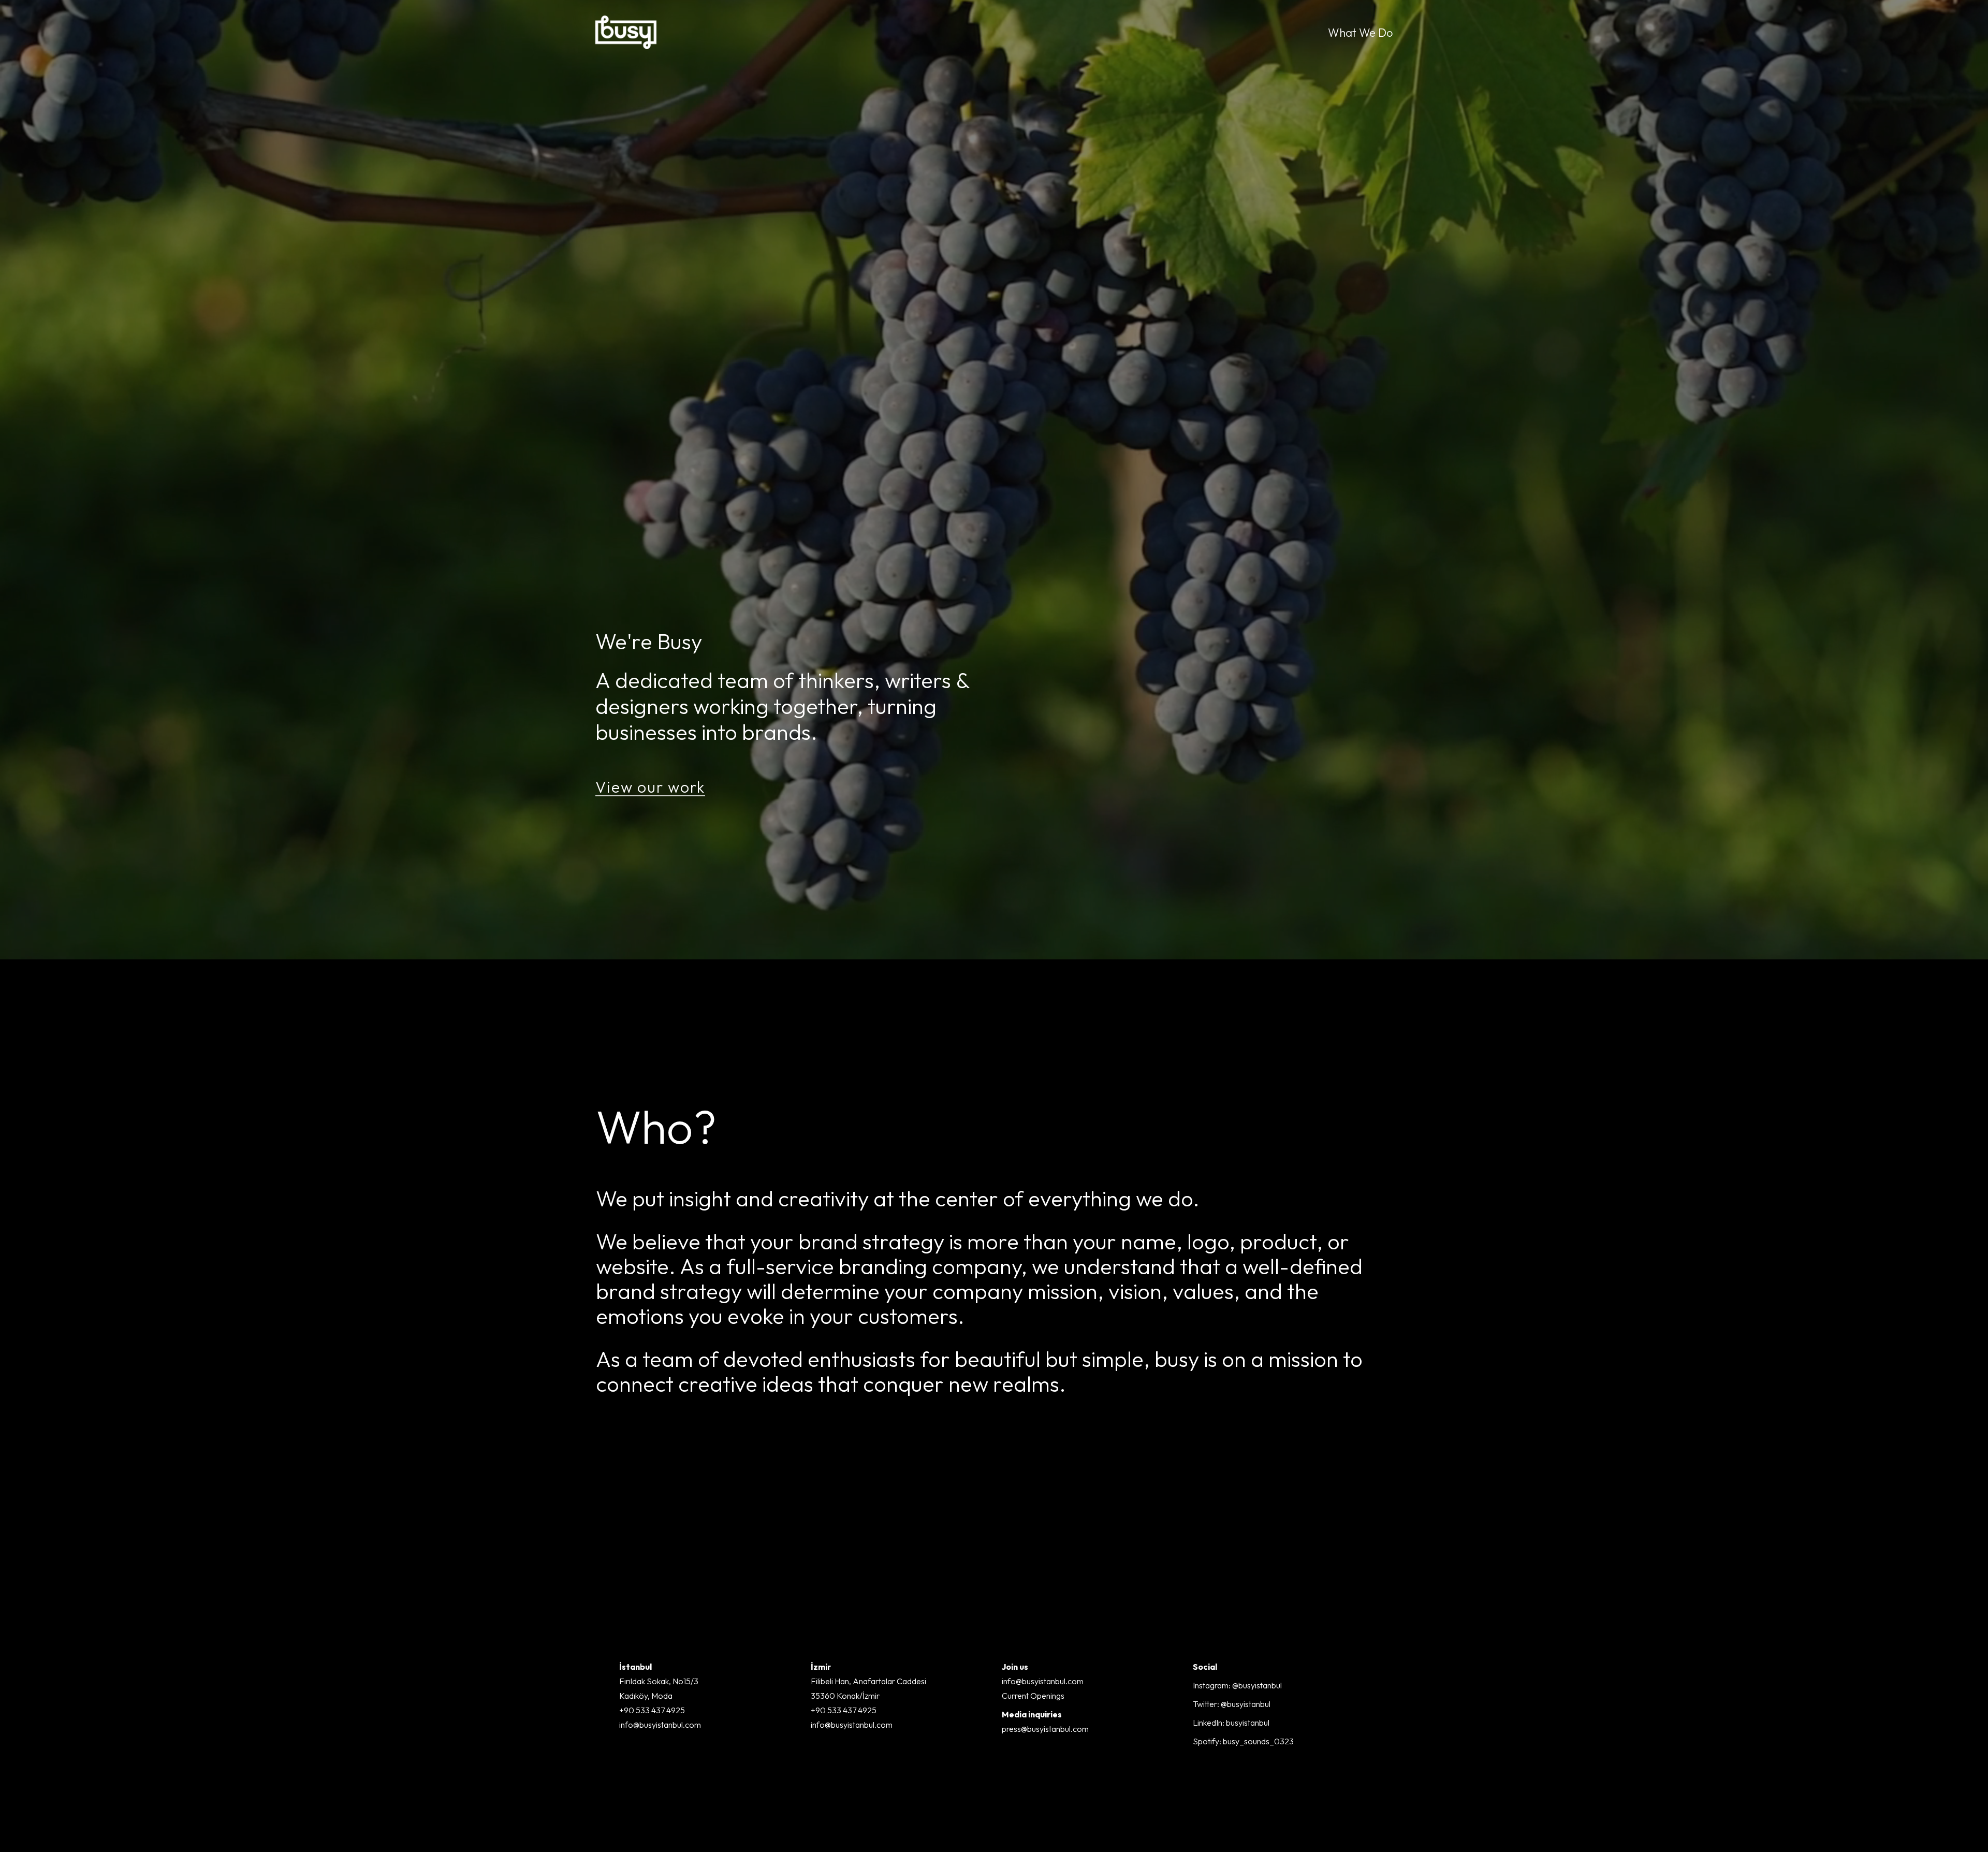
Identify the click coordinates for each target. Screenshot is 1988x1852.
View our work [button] (650, 787)
